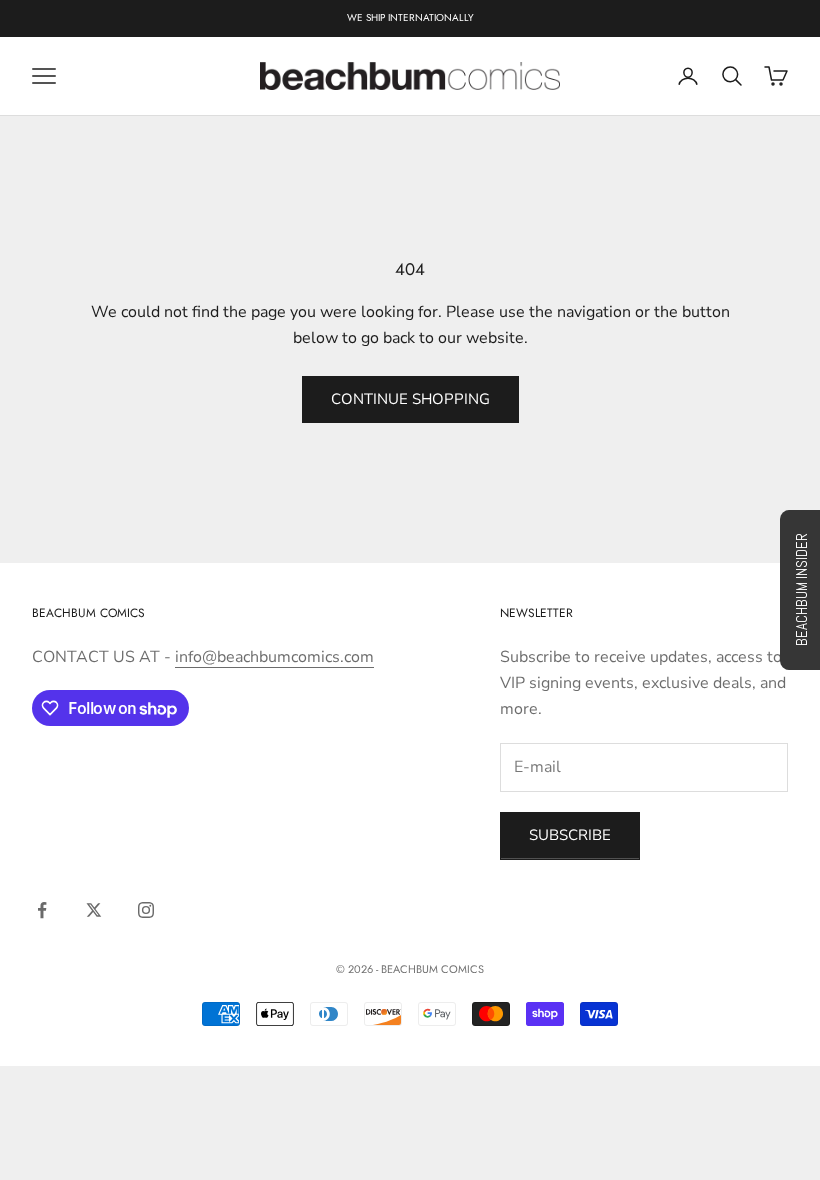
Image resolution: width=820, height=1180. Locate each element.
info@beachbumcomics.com (274, 657)
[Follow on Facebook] (42, 910)
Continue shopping (410, 399)
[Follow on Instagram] (146, 910)
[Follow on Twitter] (94, 910)
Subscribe (570, 835)
